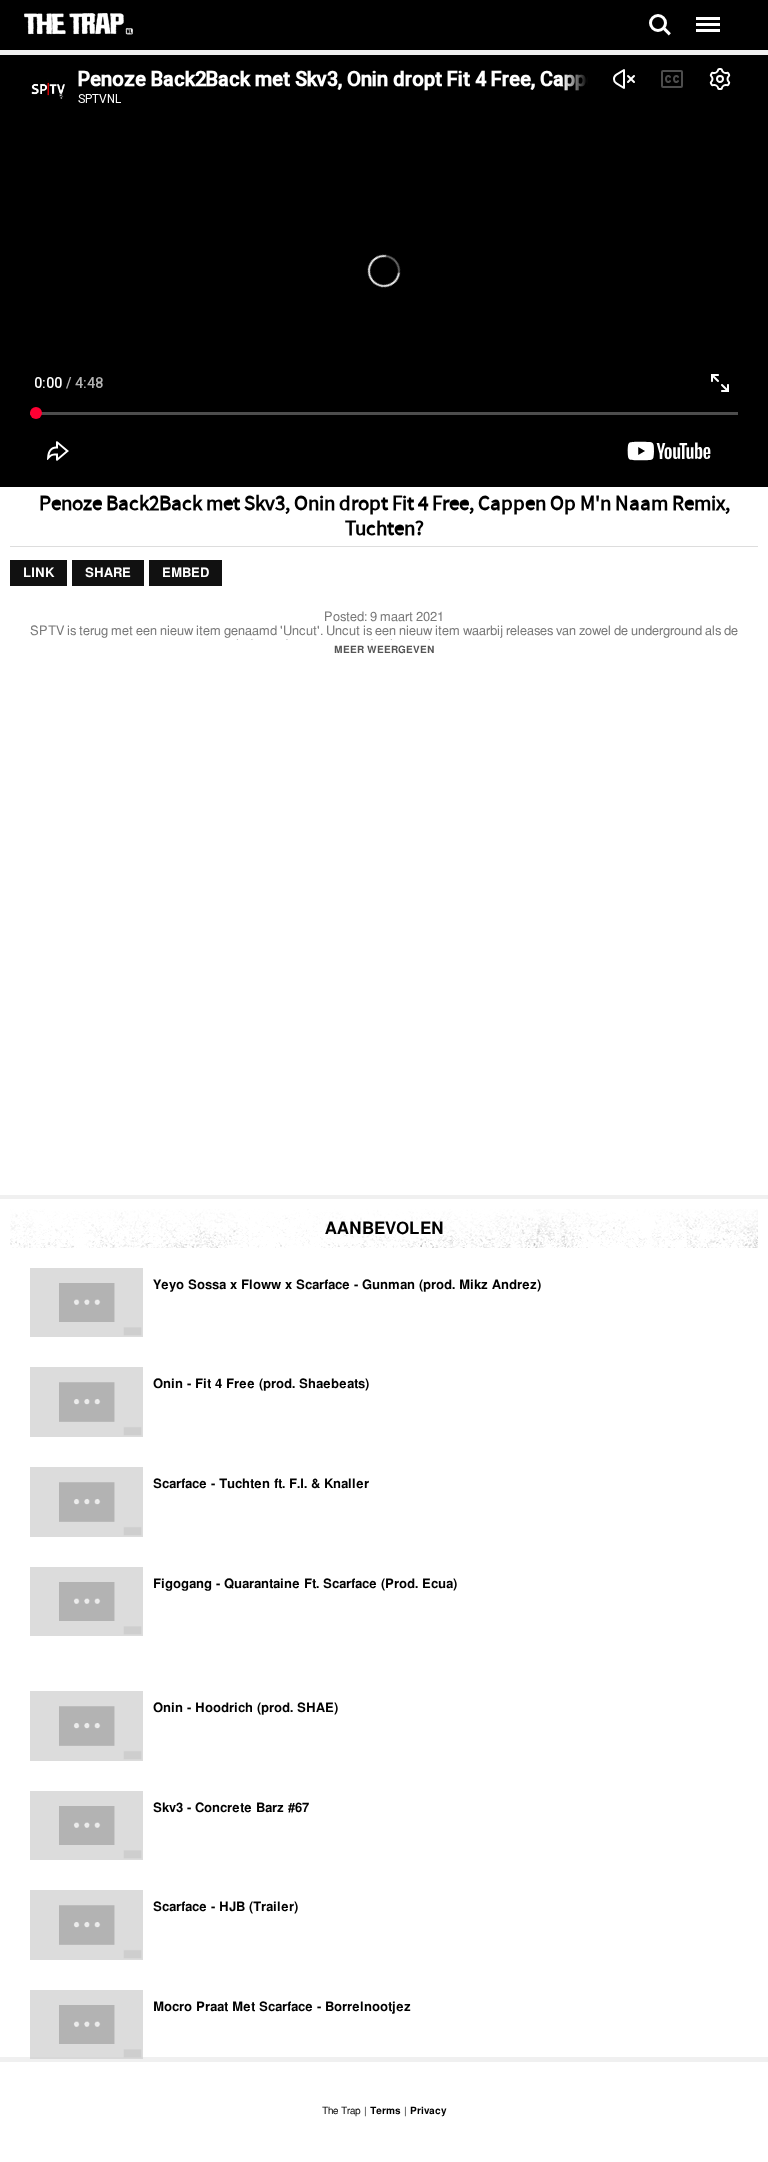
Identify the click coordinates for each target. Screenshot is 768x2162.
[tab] (38, 574)
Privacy (428, 2111)
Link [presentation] (38, 573)
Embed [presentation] (185, 573)
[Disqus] (384, 931)
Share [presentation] (108, 573)
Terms (385, 2111)
